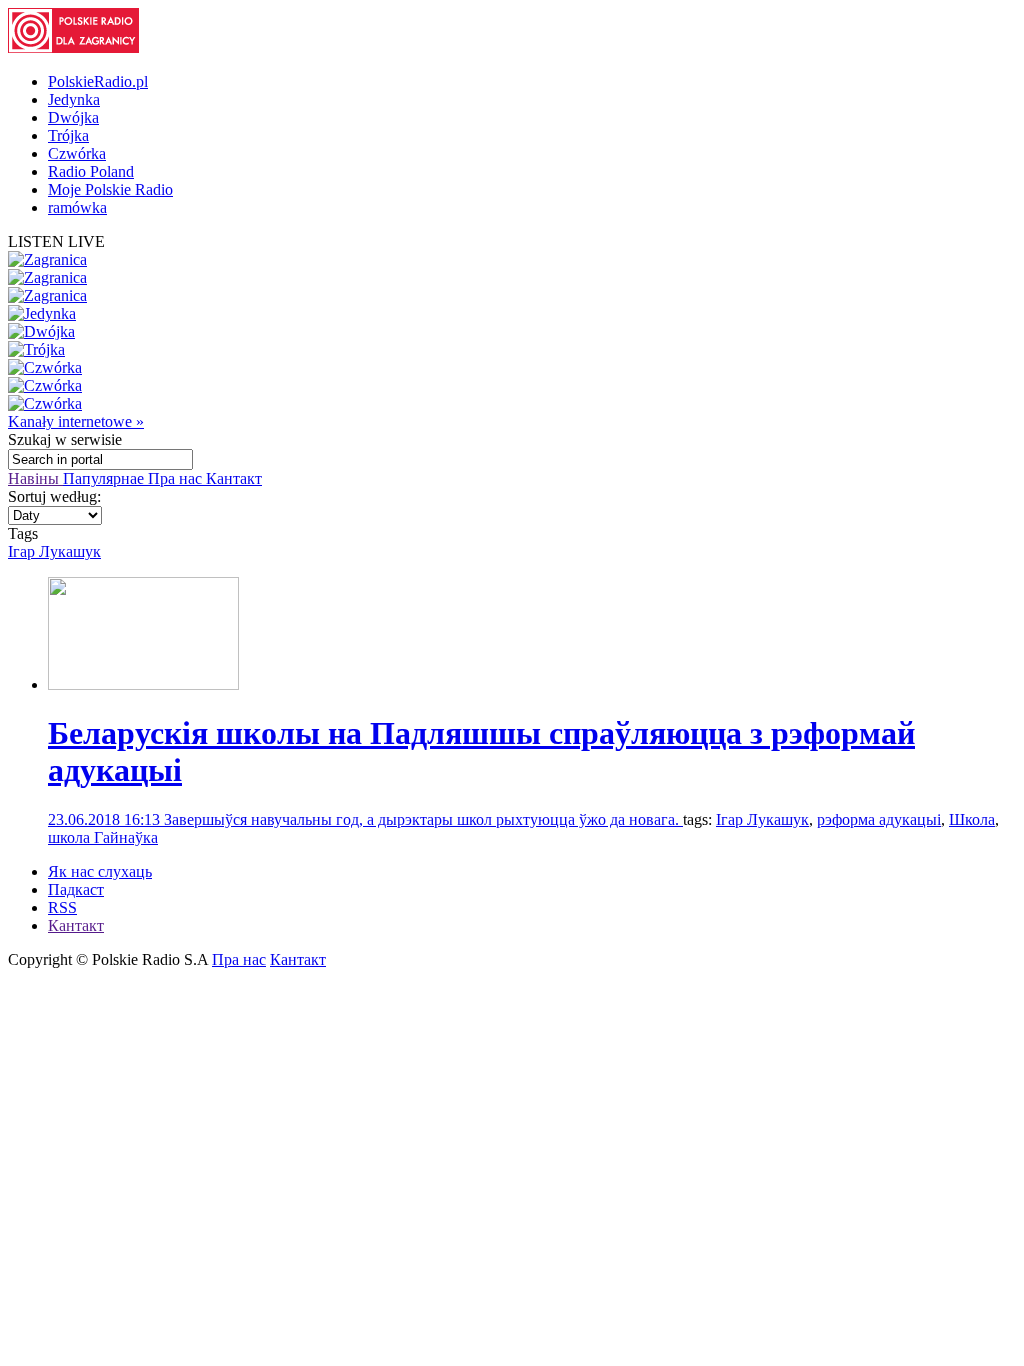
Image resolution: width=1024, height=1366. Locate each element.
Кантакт (234, 478)
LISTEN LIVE (56, 241)
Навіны (35, 478)
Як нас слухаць (100, 871)
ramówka (77, 207)
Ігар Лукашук (54, 551)
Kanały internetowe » (76, 421)
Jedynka (74, 99)
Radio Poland (91, 171)
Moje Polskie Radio (110, 189)
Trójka (68, 135)
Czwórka (77, 153)
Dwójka (73, 117)
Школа (972, 819)
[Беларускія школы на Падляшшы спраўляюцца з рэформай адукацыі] (143, 684)
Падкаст (76, 889)
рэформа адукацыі (879, 819)
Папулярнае (105, 478)
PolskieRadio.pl (98, 81)
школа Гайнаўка (103, 837)
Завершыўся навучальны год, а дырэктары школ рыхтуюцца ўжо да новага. (423, 819)
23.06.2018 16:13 (106, 819)
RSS (62, 907)
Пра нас (177, 478)
